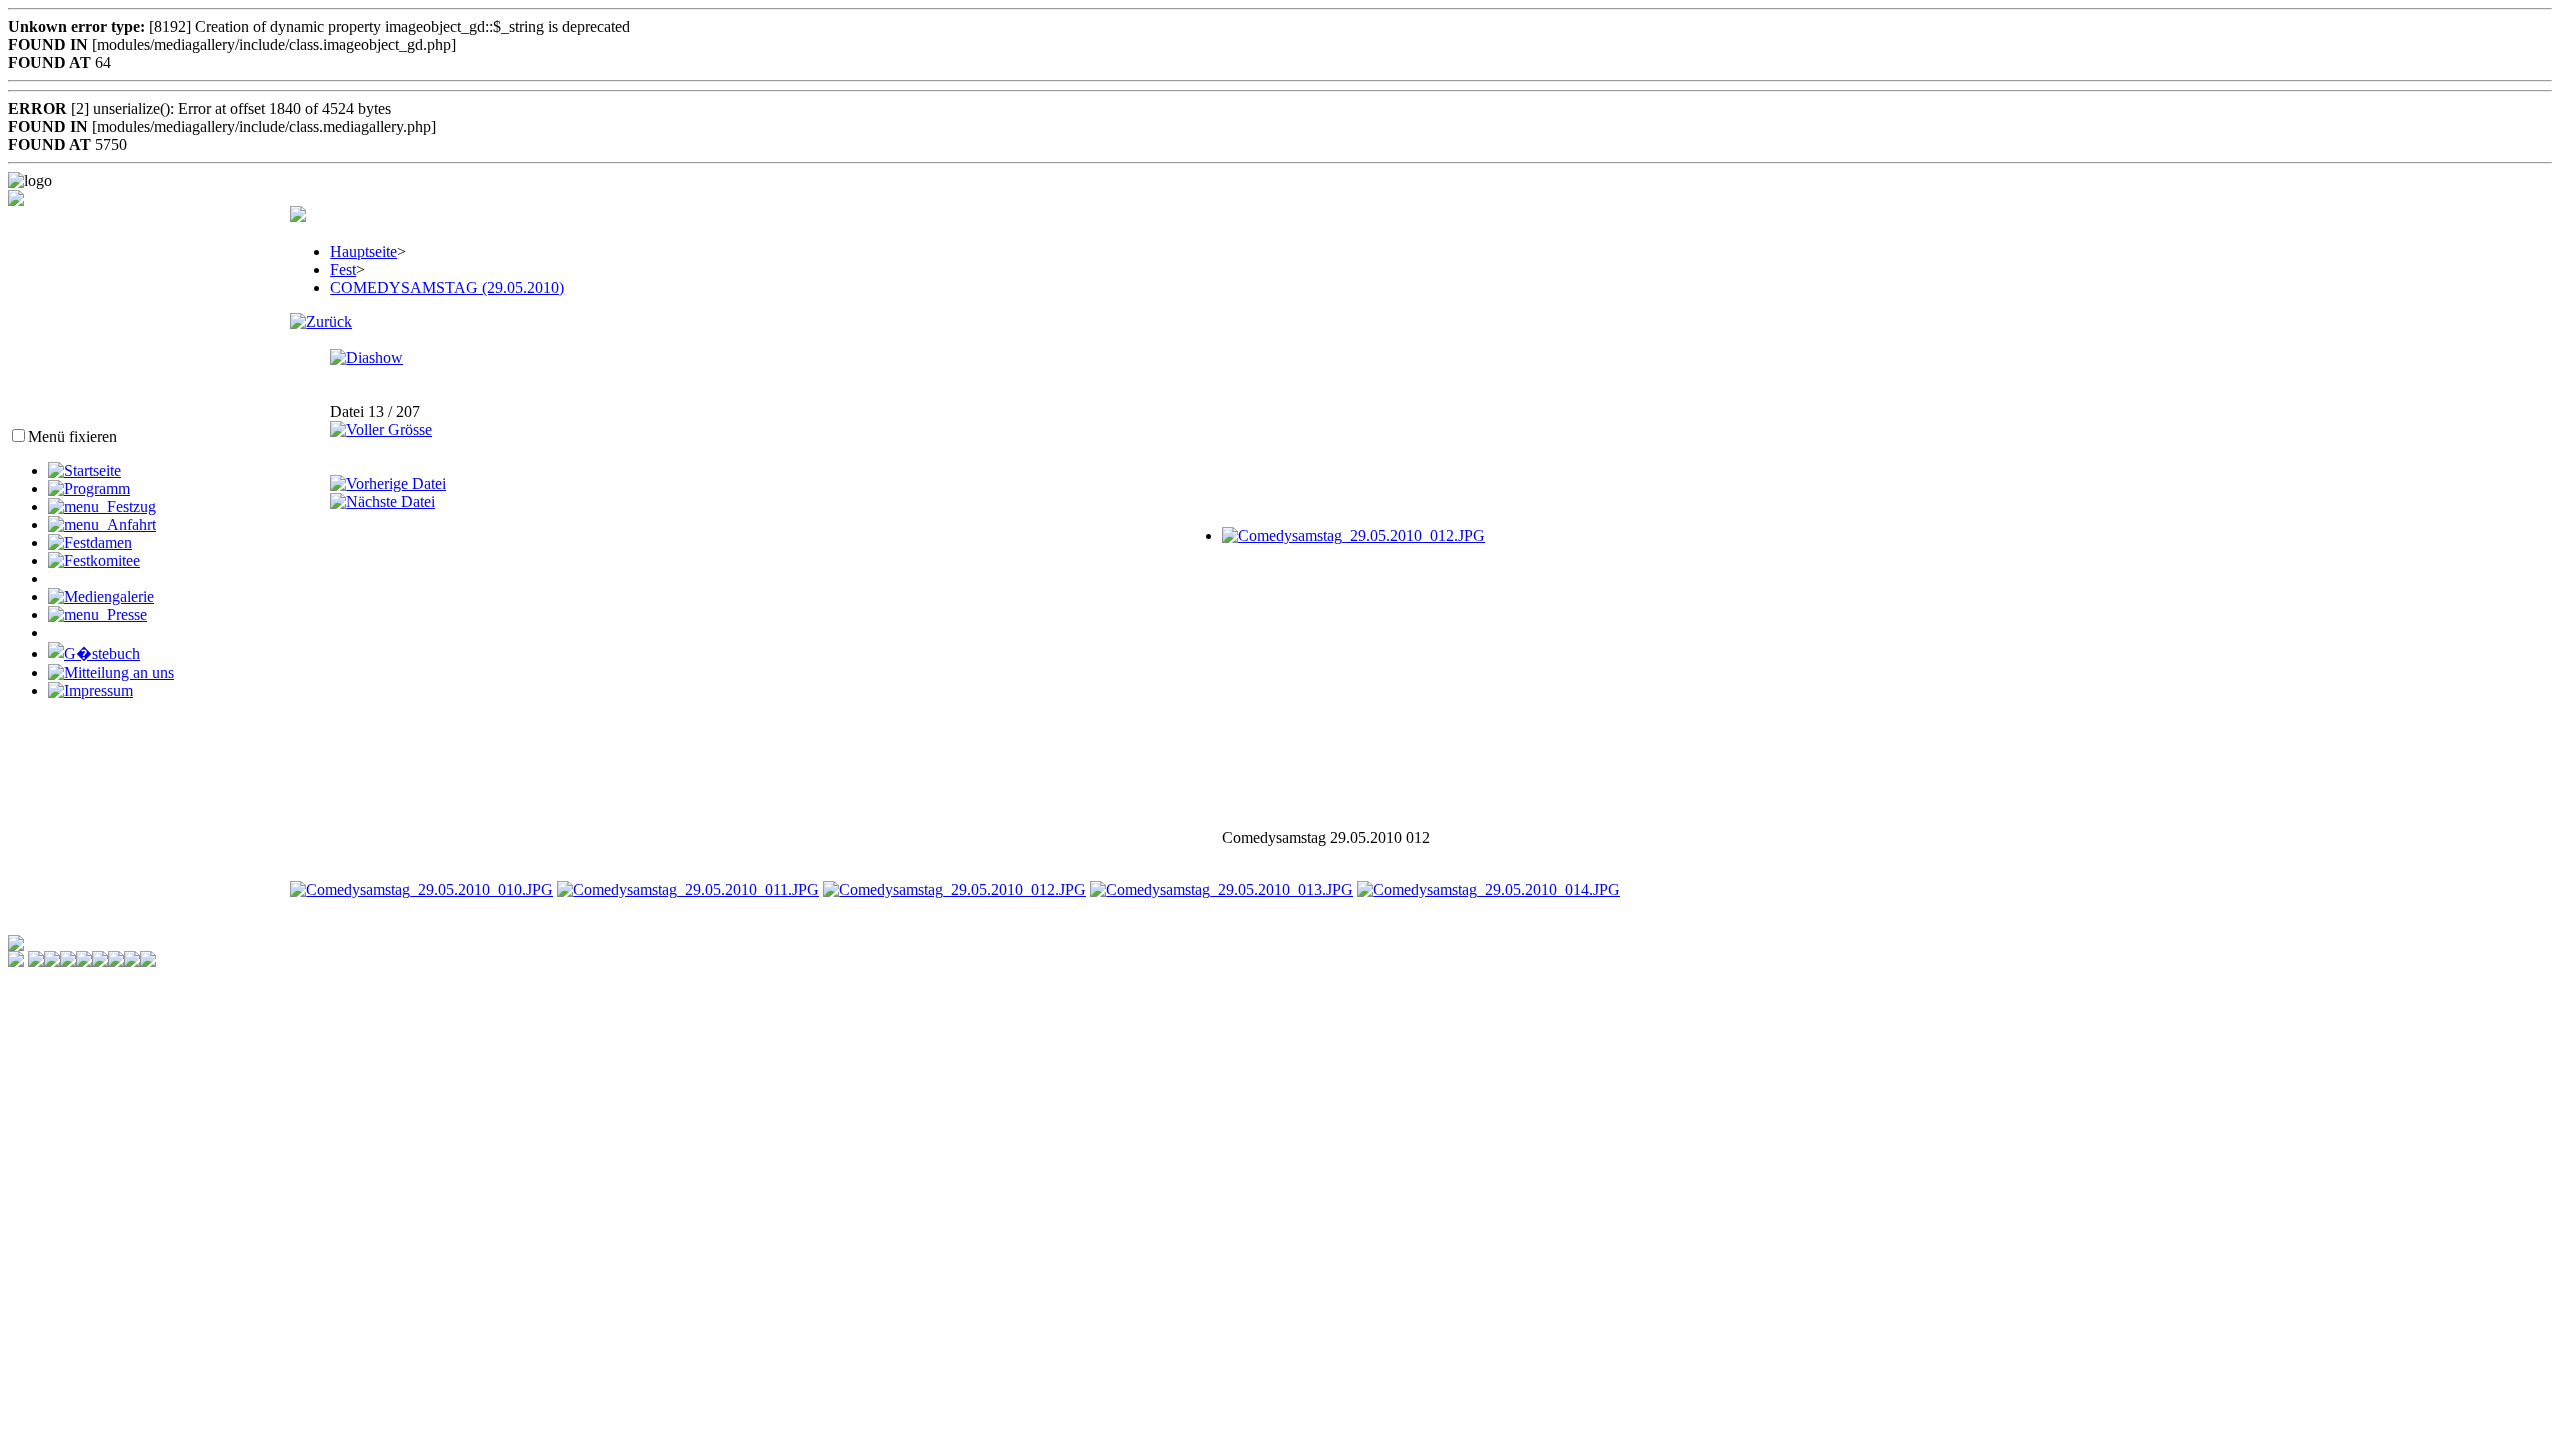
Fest (343, 269)
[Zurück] (321, 321)
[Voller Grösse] (381, 429)
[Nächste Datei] (382, 501)
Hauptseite (363, 251)
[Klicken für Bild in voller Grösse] (1353, 535)
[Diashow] (366, 357)
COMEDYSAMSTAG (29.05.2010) (447, 287)
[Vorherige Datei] (388, 483)
